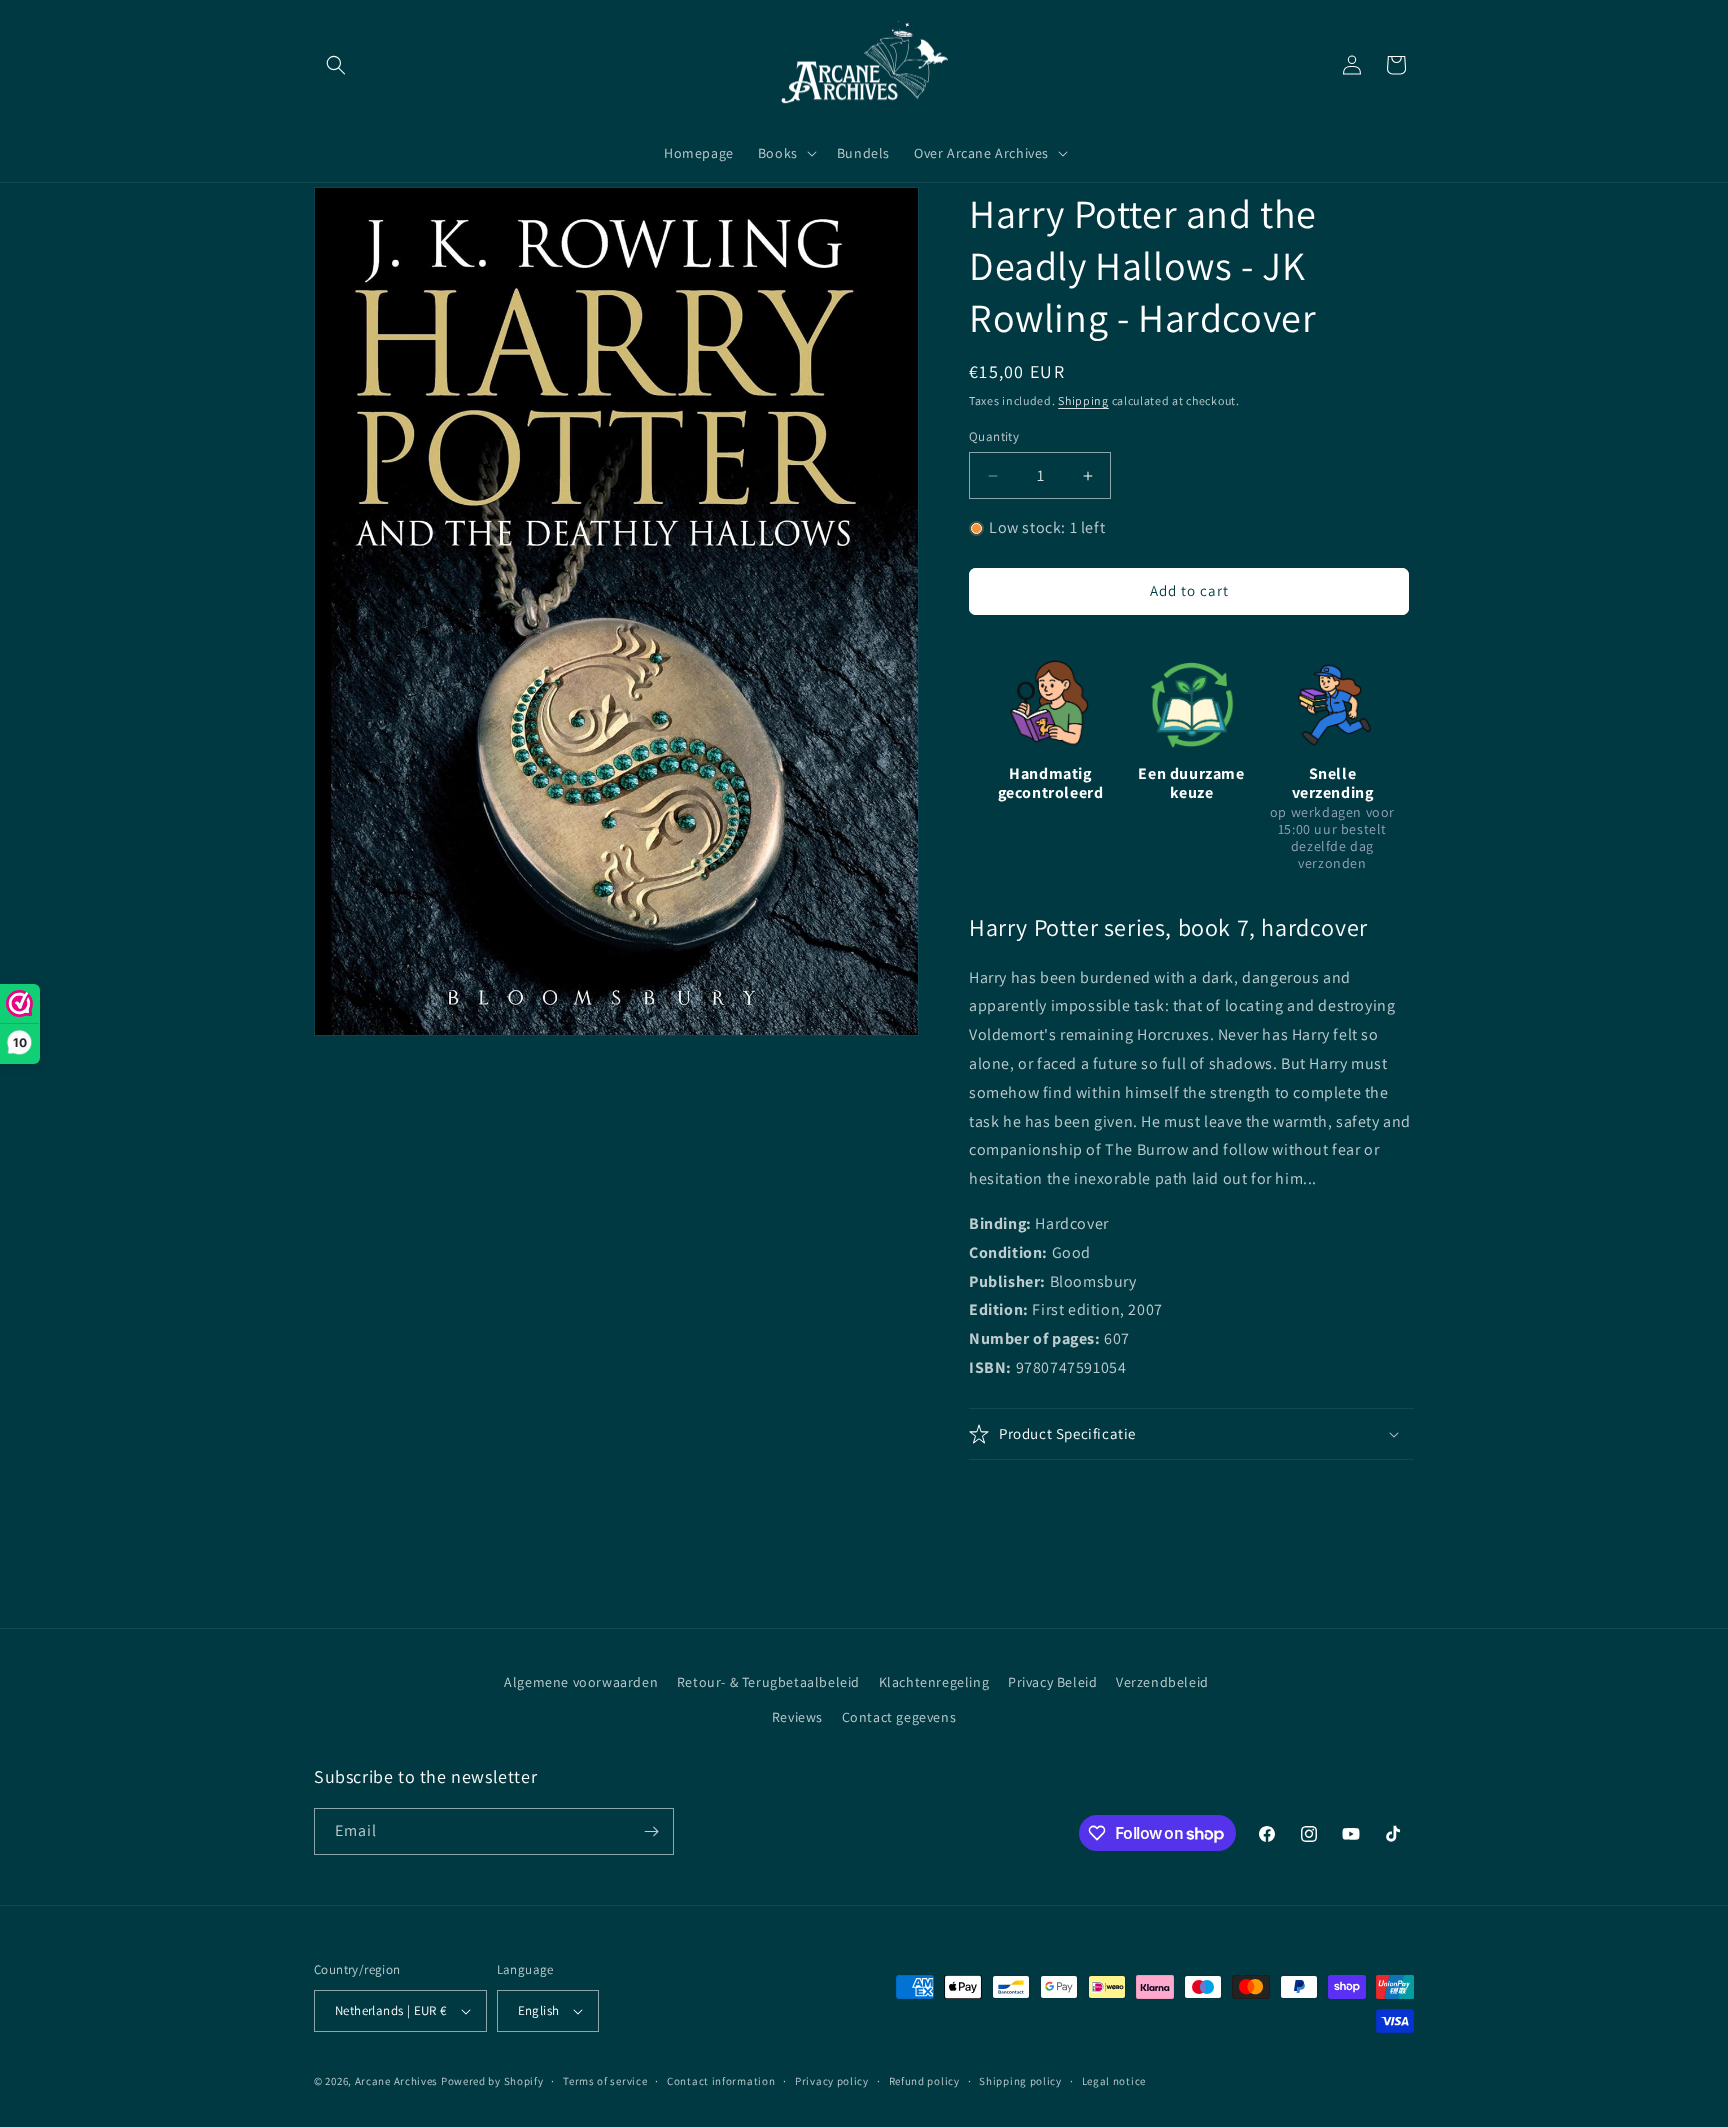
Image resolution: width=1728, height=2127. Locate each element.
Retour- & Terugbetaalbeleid (768, 1682)
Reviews (797, 1717)
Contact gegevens (899, 1717)
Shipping (1083, 400)
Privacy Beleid (1052, 1682)
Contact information (721, 2081)
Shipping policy (1020, 2081)
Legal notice (1114, 2081)
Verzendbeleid (1162, 1682)
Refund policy (924, 2081)
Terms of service (605, 2081)
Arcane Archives (397, 2081)
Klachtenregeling (934, 1682)
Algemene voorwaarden (581, 1682)
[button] (336, 65)
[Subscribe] (651, 1831)
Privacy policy (832, 2081)
